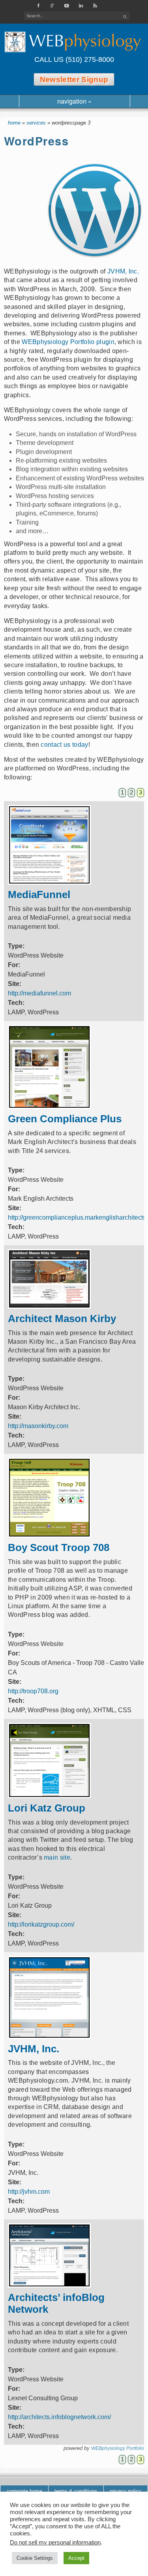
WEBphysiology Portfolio (118, 2448)
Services (36, 123)
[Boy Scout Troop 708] (49, 1535)
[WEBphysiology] (74, 42)
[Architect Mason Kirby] (49, 1307)
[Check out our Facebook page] (39, 6)
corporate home (24, 2491)
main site (57, 1857)
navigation (74, 101)
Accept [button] (76, 2558)
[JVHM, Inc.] (49, 2037)
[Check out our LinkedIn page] (81, 6)
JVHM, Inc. (123, 271)
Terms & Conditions (76, 2491)
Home (14, 123)
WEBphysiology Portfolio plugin (68, 342)
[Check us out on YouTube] (67, 6)
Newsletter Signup (74, 79)
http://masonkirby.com (38, 1426)
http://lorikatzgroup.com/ (41, 1924)
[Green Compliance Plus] (49, 1107)
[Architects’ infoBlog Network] (49, 2285)
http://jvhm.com (29, 2192)
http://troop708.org (33, 1691)
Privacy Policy (126, 2491)
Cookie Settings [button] (35, 2558)
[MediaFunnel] (49, 883)
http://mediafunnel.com (39, 993)
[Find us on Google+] (53, 6)
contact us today (64, 745)
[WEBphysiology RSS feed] (96, 6)
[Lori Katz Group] (49, 1796)
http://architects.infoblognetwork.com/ (59, 2417)
